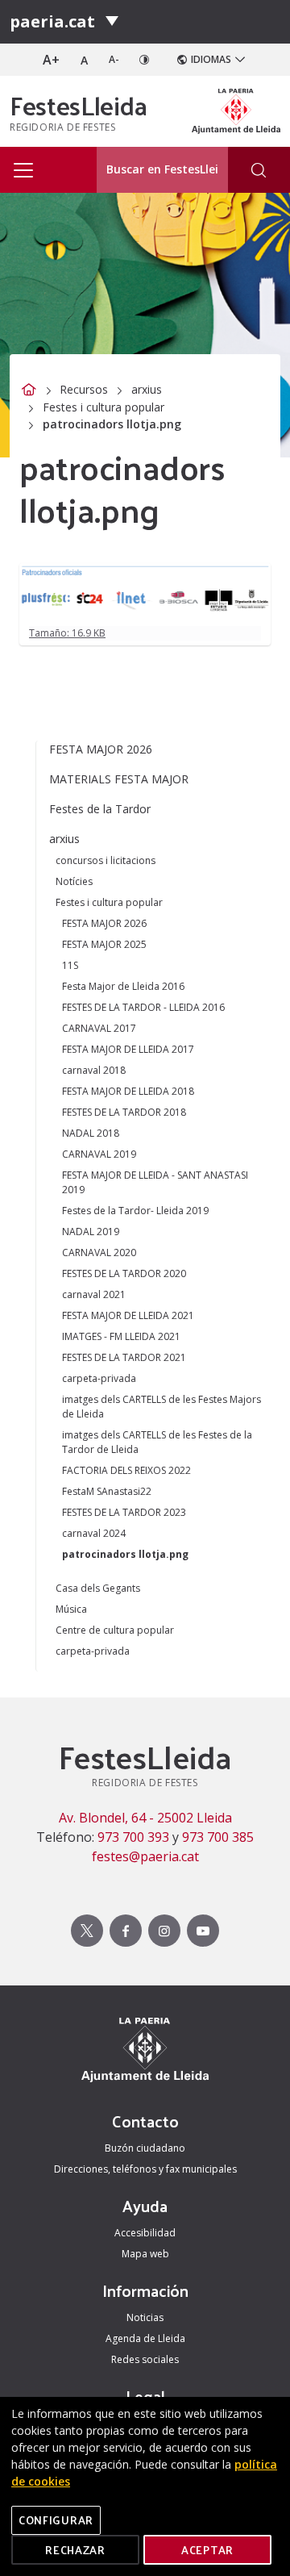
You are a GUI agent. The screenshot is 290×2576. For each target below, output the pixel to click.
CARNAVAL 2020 (99, 1253)
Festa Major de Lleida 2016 (123, 986)
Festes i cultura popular (104, 407)
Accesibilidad (145, 2233)
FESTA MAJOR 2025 (104, 944)
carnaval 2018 (94, 1070)
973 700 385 (218, 1837)
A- (114, 59)
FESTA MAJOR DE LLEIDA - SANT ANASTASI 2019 (155, 1182)
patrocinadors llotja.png (125, 1554)
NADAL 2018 (91, 1133)
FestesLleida (79, 105)
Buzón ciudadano (145, 2148)
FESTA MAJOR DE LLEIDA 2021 (128, 1315)
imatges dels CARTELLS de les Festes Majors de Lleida (162, 1407)
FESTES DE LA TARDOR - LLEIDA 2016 (143, 1007)
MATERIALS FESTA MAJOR (119, 779)
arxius (147, 389)
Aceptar (207, 2550)
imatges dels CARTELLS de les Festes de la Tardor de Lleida (157, 1442)
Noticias (145, 2317)
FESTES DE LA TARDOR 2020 (124, 1273)
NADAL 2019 (91, 1232)
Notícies (74, 881)
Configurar (56, 2520)
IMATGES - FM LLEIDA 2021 (121, 1336)
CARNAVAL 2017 (99, 1028)
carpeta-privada (99, 1378)
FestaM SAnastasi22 (107, 1491)
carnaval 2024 (94, 1533)
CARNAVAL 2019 (99, 1154)
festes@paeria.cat (145, 1856)
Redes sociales (145, 2359)
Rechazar (75, 2550)
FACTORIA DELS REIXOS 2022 (126, 1470)
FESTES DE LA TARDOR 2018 (124, 1112)
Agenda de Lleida (145, 2338)
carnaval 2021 (94, 1294)
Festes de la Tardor (100, 809)
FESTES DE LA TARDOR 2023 (124, 1512)
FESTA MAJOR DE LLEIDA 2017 (128, 1049)
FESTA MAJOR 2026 (101, 749)
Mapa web (145, 2254)
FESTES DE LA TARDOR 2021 (124, 1357)
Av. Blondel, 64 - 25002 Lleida (145, 1818)
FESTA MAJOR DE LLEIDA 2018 (128, 1091)
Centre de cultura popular (115, 1630)
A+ (51, 60)
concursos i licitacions (106, 860)
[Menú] (112, 22)
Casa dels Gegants (98, 1588)
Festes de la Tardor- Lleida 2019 (135, 1211)
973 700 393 (133, 1837)
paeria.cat (52, 21)
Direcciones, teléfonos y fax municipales (145, 2169)
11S (70, 965)
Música (71, 1609)
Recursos (84, 389)
